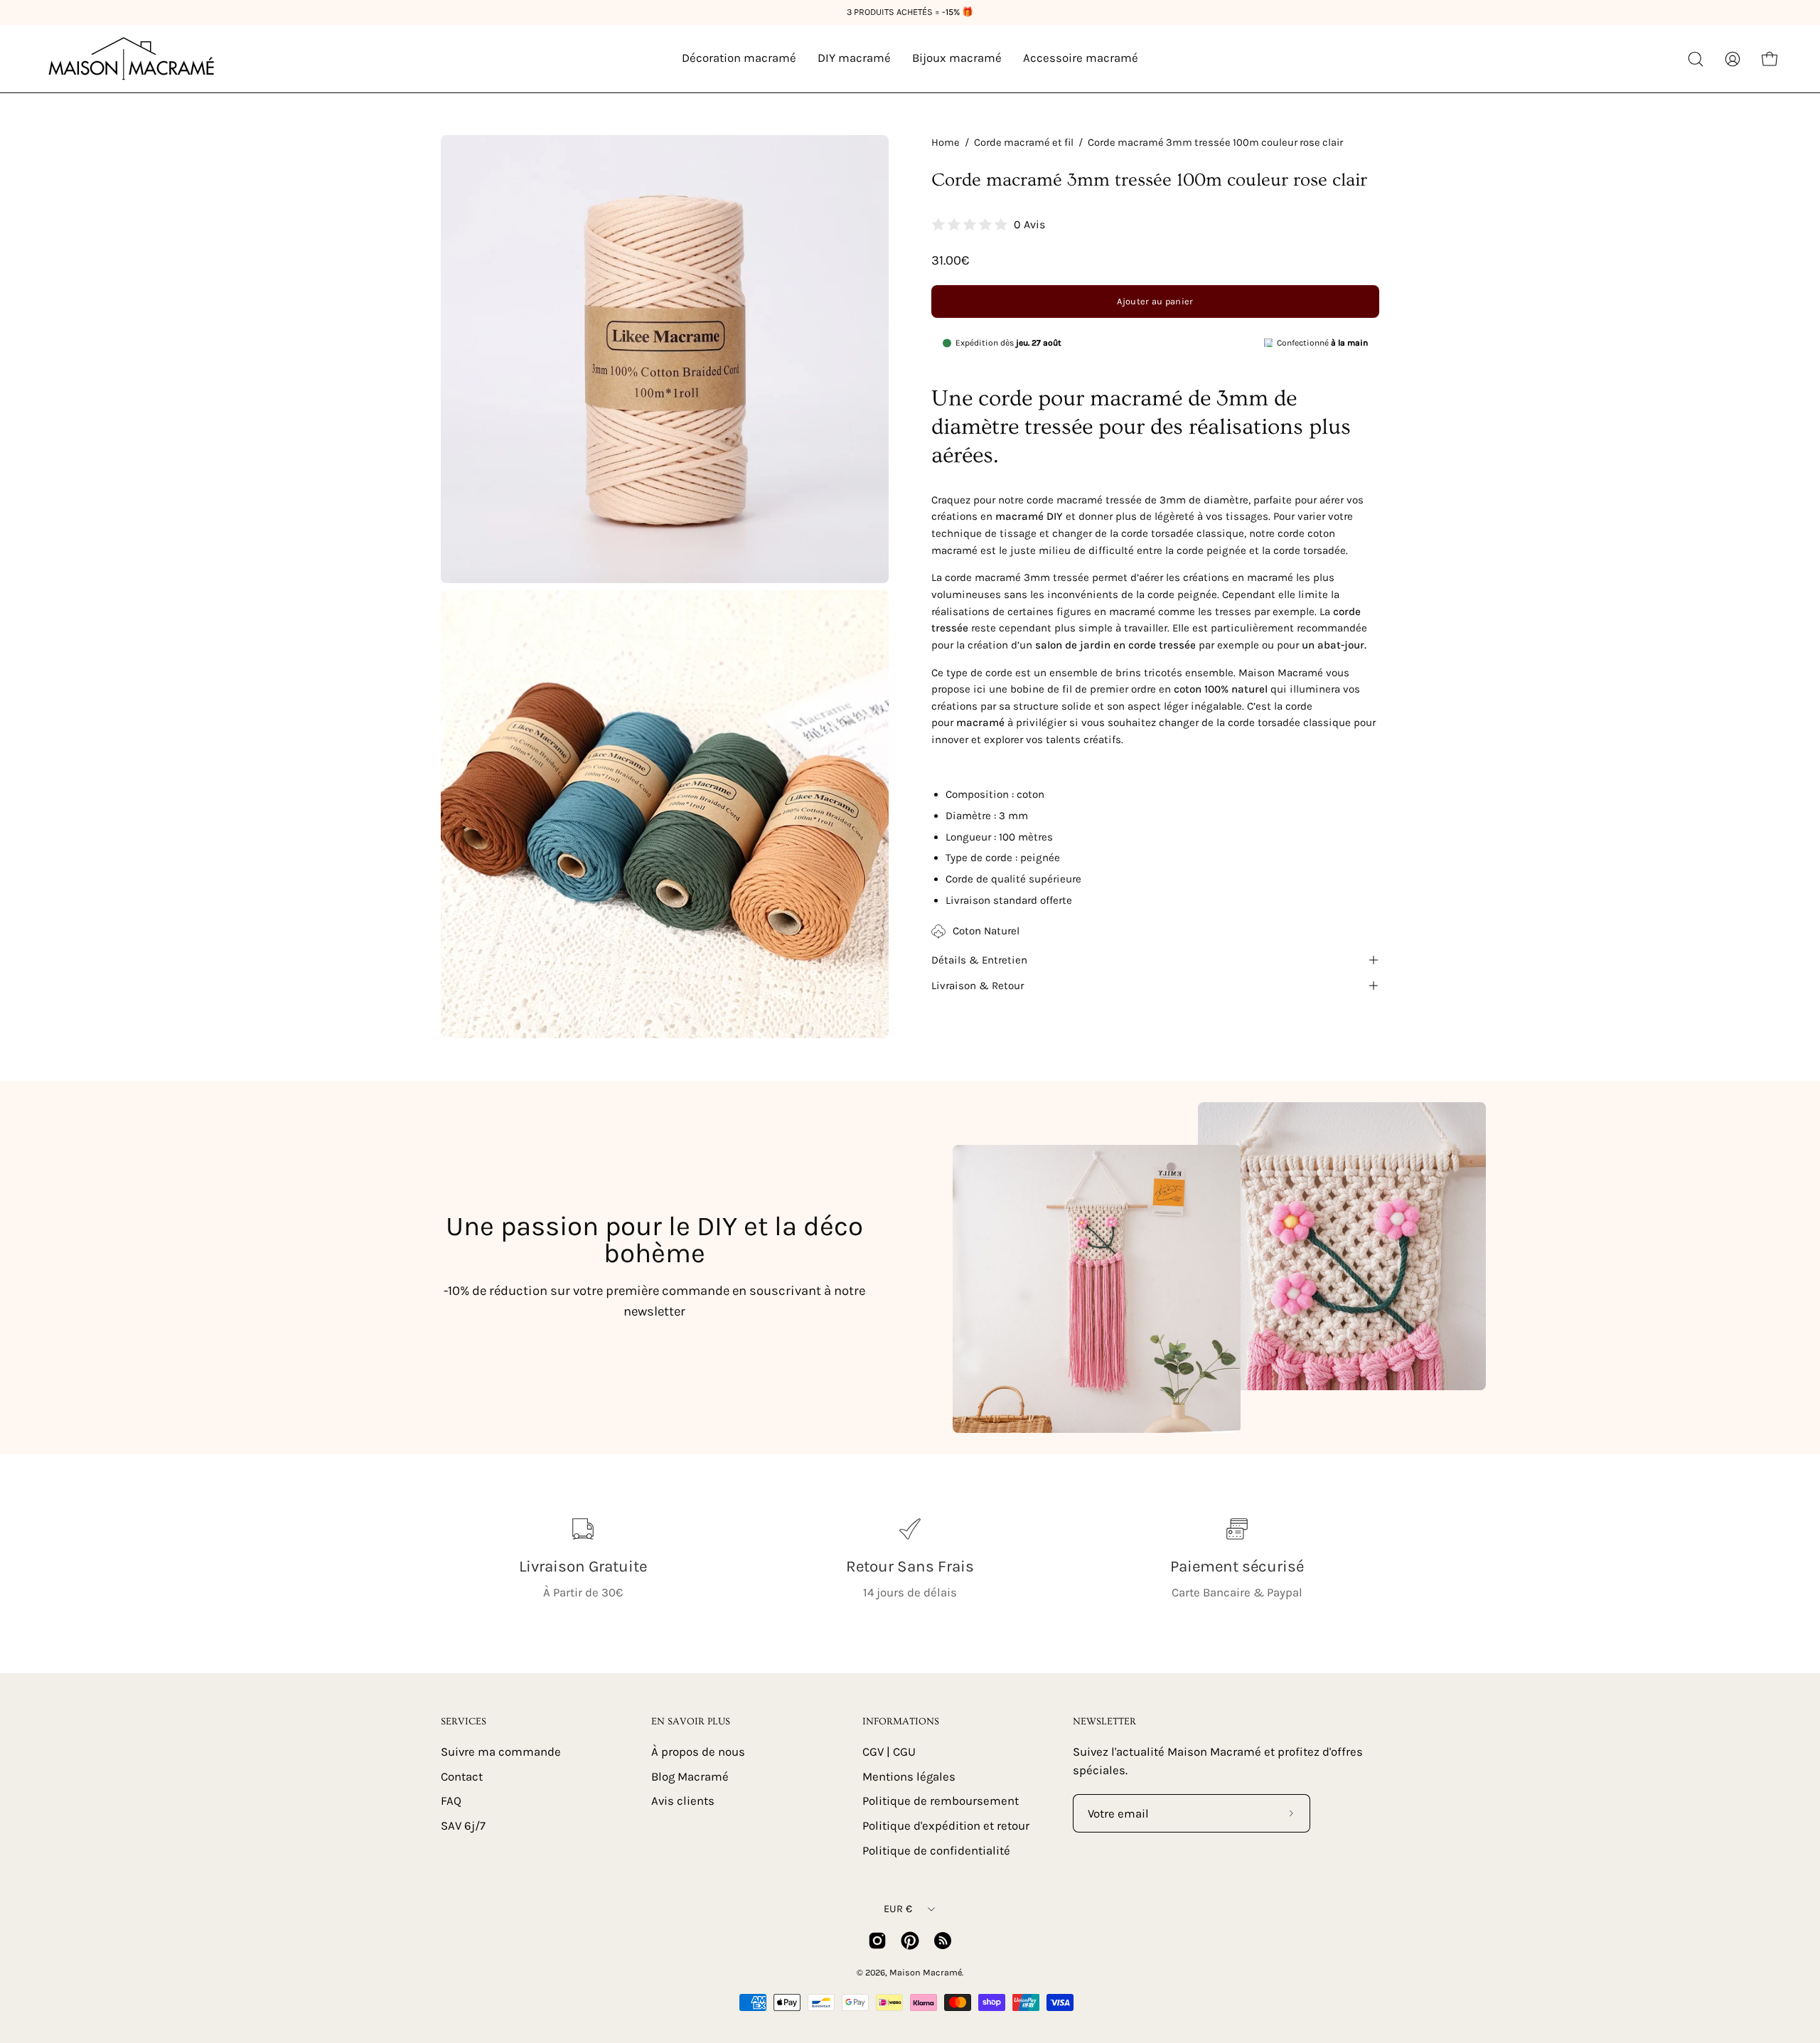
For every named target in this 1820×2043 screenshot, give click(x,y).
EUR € (898, 1909)
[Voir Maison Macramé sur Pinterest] (910, 1941)
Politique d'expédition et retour (946, 1825)
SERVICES (464, 1722)
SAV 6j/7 (463, 1825)
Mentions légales (909, 1776)
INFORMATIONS (901, 1722)
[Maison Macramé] (132, 59)
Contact (462, 1776)
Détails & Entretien (979, 960)
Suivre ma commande (501, 1752)
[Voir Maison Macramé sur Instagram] (877, 1941)
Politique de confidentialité (936, 1850)
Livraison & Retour (978, 986)
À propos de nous (698, 1752)
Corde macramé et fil (1024, 143)
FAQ (451, 1801)
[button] (1696, 59)
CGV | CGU (889, 1752)
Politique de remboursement (941, 1801)
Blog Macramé (690, 1776)
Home (946, 143)
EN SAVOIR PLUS (691, 1722)
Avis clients (683, 1801)
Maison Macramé (926, 1972)
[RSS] (943, 1941)
